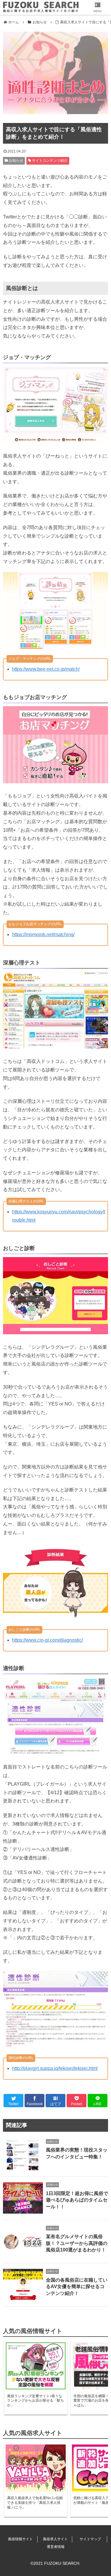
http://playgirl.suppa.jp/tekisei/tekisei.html (55, 2068)
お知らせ (16, 161)
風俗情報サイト (20, 2539)
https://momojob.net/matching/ (43, 934)
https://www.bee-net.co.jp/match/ (46, 669)
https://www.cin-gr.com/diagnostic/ (48, 1640)
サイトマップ (90, 2539)
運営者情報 (56, 2547)
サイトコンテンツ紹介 (49, 161)
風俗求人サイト (55, 2539)
